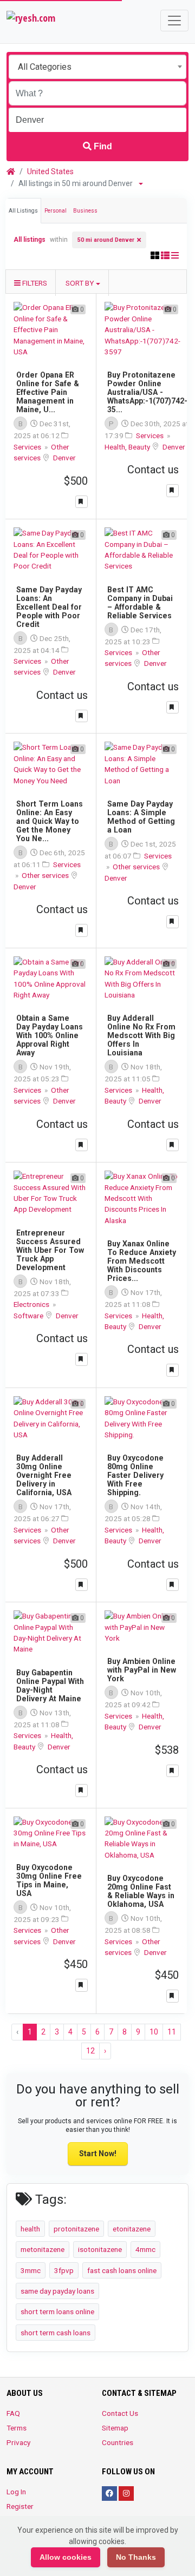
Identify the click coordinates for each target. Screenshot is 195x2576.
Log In (16, 2492)
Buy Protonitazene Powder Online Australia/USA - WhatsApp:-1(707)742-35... (147, 392)
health (30, 2229)
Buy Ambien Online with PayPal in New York (142, 1670)
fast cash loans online (122, 2270)
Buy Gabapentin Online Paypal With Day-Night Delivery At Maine (50, 1686)
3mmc (31, 2270)
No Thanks (136, 2557)
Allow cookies (66, 2557)
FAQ (13, 2413)
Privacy (18, 2442)
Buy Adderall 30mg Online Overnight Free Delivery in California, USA (44, 1475)
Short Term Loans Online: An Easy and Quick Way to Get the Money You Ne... (50, 821)
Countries (118, 2442)
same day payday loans (57, 2291)
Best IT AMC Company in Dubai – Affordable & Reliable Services (140, 603)
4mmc (145, 2249)
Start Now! (98, 2154)
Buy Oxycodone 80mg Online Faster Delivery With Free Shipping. (135, 1475)
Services (28, 447)
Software (29, 1316)
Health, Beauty (128, 447)
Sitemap (115, 2428)
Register (20, 2506)
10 (154, 2032)
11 (172, 2032)
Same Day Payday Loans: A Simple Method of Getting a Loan (141, 817)
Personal (56, 211)
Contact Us (120, 2413)
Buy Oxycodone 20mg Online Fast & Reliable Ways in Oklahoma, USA (141, 1891)
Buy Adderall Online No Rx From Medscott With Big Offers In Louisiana (141, 1035)
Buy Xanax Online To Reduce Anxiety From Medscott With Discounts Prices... (142, 1261)
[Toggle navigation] (174, 21)
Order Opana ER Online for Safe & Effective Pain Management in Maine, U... (48, 392)
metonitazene (43, 2249)
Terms (17, 2428)
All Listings (23, 211)
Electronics (32, 1304)
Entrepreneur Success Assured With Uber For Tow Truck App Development (50, 1250)
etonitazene (132, 2229)
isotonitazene (100, 2249)
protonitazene (76, 2229)
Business (85, 211)
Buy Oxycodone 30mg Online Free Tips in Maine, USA (49, 1880)
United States (50, 171)
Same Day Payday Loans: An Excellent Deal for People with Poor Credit (49, 607)
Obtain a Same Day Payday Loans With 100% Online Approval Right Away (50, 1035)
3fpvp (64, 2270)
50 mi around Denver (106, 240)
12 (90, 2051)
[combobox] (97, 67)
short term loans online (57, 2311)
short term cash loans (56, 2333)
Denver (64, 458)
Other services (46, 875)
